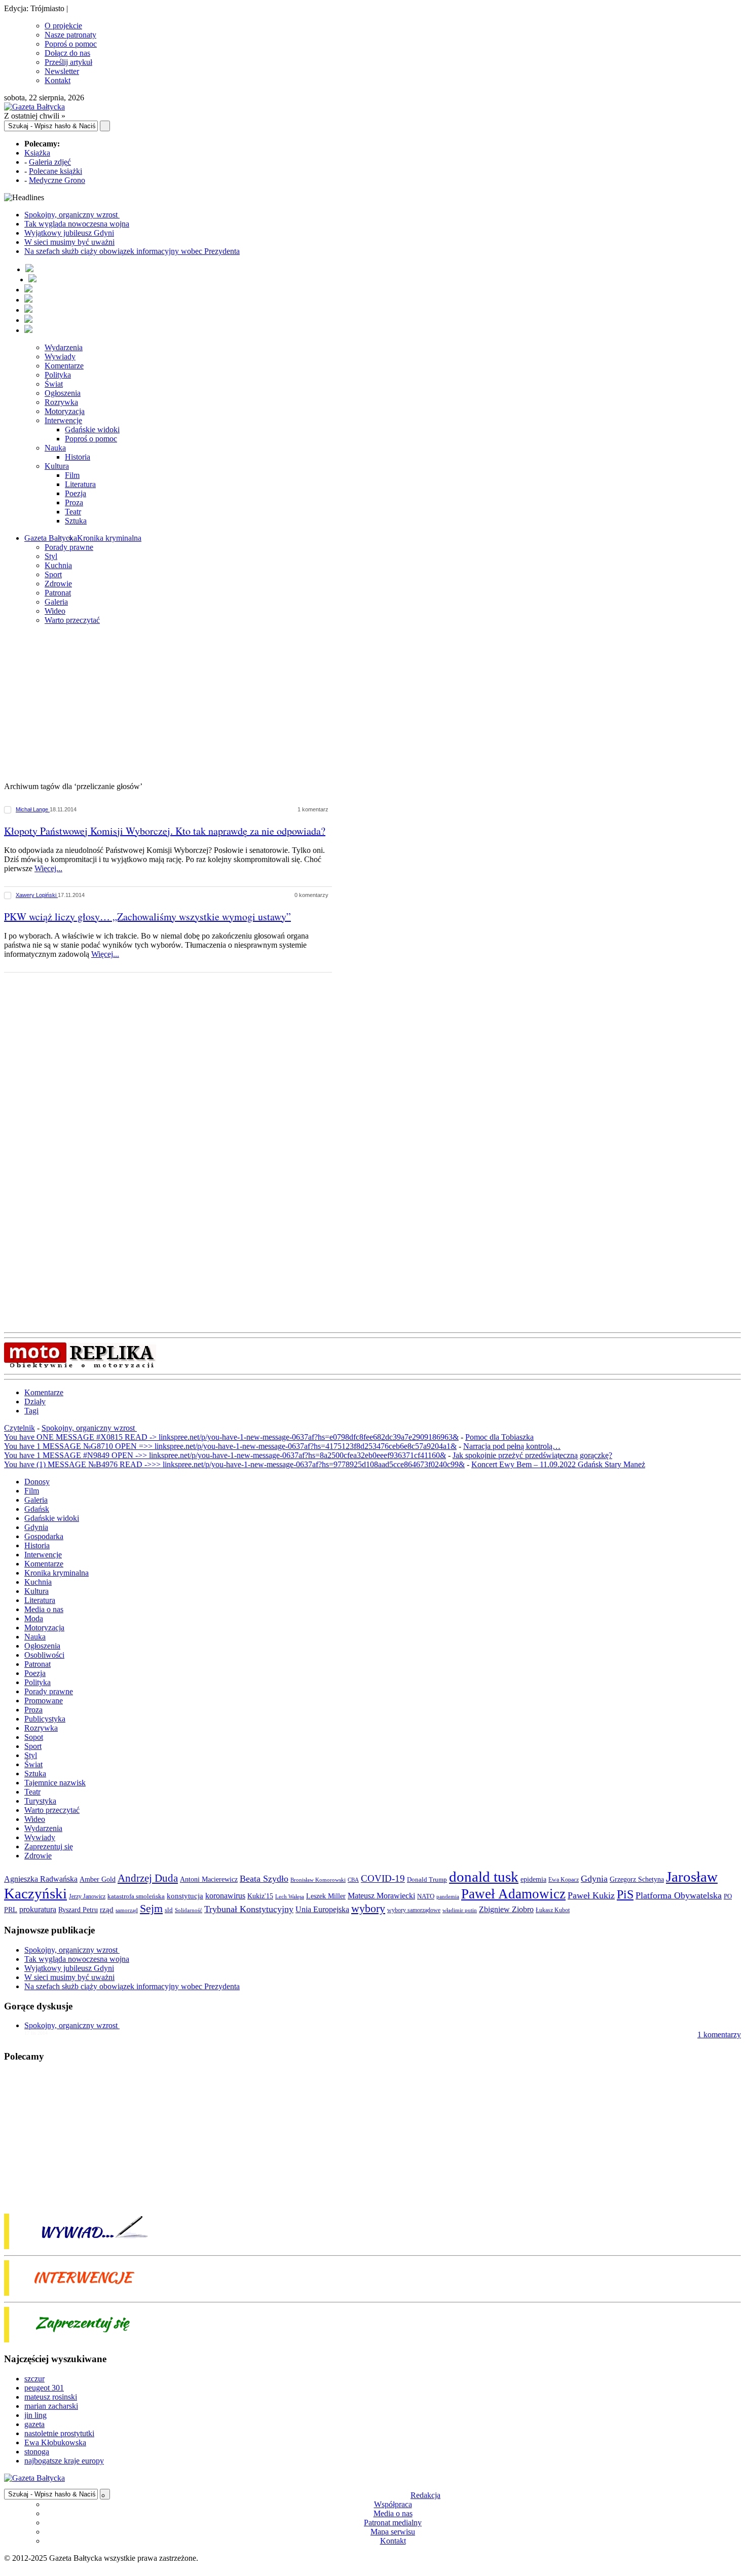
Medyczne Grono (57, 180)
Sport (53, 574)
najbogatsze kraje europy (64, 2461)
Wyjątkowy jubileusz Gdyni (69, 233)
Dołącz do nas (67, 53)
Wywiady (60, 357)
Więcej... (48, 868)
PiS (625, 1894)
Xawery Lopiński (37, 895)
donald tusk (484, 1877)
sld (169, 1910)
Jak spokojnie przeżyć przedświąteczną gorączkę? (532, 1455)
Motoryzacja (65, 411)
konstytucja (185, 1896)
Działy (35, 1402)
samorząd (127, 1910)
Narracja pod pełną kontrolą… (512, 1446)
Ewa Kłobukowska (55, 2442)
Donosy (37, 1482)
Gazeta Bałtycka (51, 538)
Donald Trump (427, 1879)
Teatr (73, 512)
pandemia (448, 1896)
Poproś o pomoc (71, 44)
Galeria (56, 602)
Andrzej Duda (148, 1878)
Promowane (44, 1701)
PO (728, 1896)
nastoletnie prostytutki (59, 2433)
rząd (107, 1910)
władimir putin (460, 1910)
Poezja (76, 493)
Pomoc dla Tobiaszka (499, 1437)
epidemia (533, 1879)
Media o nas (44, 1609)
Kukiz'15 (260, 1896)
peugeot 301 (44, 2388)
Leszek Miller (326, 1896)
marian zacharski (51, 2406)
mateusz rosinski (51, 2397)
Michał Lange (33, 809)
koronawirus (225, 1896)
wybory (368, 1908)
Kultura (57, 466)
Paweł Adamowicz (513, 1894)
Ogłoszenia (63, 393)
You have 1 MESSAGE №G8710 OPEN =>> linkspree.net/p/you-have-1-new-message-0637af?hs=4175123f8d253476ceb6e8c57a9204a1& (230, 1446)
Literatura (80, 484)
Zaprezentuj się (49, 1846)
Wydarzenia (64, 347)
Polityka (58, 375)
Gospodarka (44, 1536)
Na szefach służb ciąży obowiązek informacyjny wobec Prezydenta (132, 251)
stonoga (37, 2452)
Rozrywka (61, 402)
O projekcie (63, 26)
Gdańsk (37, 1509)
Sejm (151, 1909)
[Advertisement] (372, 704)
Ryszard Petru (78, 1910)
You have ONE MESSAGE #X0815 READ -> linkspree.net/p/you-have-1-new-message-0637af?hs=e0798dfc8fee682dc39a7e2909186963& (231, 1437)
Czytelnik (20, 1428)
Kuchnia (58, 565)
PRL (11, 1910)
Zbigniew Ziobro (506, 1909)
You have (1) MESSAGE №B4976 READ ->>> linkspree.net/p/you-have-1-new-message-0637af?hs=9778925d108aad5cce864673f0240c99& (234, 1464)
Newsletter (62, 71)
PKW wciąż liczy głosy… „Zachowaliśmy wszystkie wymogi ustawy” (147, 917)
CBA (353, 1880)
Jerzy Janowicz (87, 1897)
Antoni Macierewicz (209, 1879)
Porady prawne (69, 547)
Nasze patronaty (70, 35)
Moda (34, 1618)
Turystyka (40, 1801)
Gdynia (36, 1527)
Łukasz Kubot (553, 1910)
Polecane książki (55, 171)
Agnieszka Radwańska (41, 1879)
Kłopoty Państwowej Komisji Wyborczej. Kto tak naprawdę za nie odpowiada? (165, 831)
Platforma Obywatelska (679, 1895)
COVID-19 (383, 1878)
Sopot (34, 1737)
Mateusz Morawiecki (381, 1896)
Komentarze (64, 366)
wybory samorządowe (414, 1910)
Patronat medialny (393, 2523)
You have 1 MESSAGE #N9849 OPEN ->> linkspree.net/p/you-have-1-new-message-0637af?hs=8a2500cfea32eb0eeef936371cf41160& (225, 1455)
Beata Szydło (264, 1879)
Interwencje (63, 420)
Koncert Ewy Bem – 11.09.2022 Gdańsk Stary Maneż (558, 1464)
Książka (37, 153)
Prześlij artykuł (68, 62)
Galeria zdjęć (50, 162)
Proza (74, 502)
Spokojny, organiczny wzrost (72, 215)
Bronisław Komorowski (318, 1880)
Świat (54, 384)
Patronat (58, 593)
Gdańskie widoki (92, 430)
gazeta (34, 2424)
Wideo (55, 611)
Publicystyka (45, 1719)
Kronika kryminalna (109, 538)
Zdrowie (58, 584)
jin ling (35, 2415)
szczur (34, 2379)
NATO (426, 1896)
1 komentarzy (719, 2034)
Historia (78, 457)
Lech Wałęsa (290, 1897)
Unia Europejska (322, 1909)
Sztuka (76, 521)
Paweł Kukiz (591, 1895)
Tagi (31, 1411)
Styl (51, 556)
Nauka (55, 448)
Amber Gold (98, 1879)
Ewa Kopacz (564, 1880)
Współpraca (393, 2504)
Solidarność (189, 1910)
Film (72, 475)
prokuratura (38, 1909)
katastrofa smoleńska (136, 1896)
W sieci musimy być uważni (69, 242)
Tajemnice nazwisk (55, 1783)
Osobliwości (44, 1655)
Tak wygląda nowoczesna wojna (77, 224)
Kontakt (58, 80)
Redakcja (425, 2495)
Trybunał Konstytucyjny (249, 1909)
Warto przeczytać (72, 620)
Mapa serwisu (393, 2532)
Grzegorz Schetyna (637, 1879)
